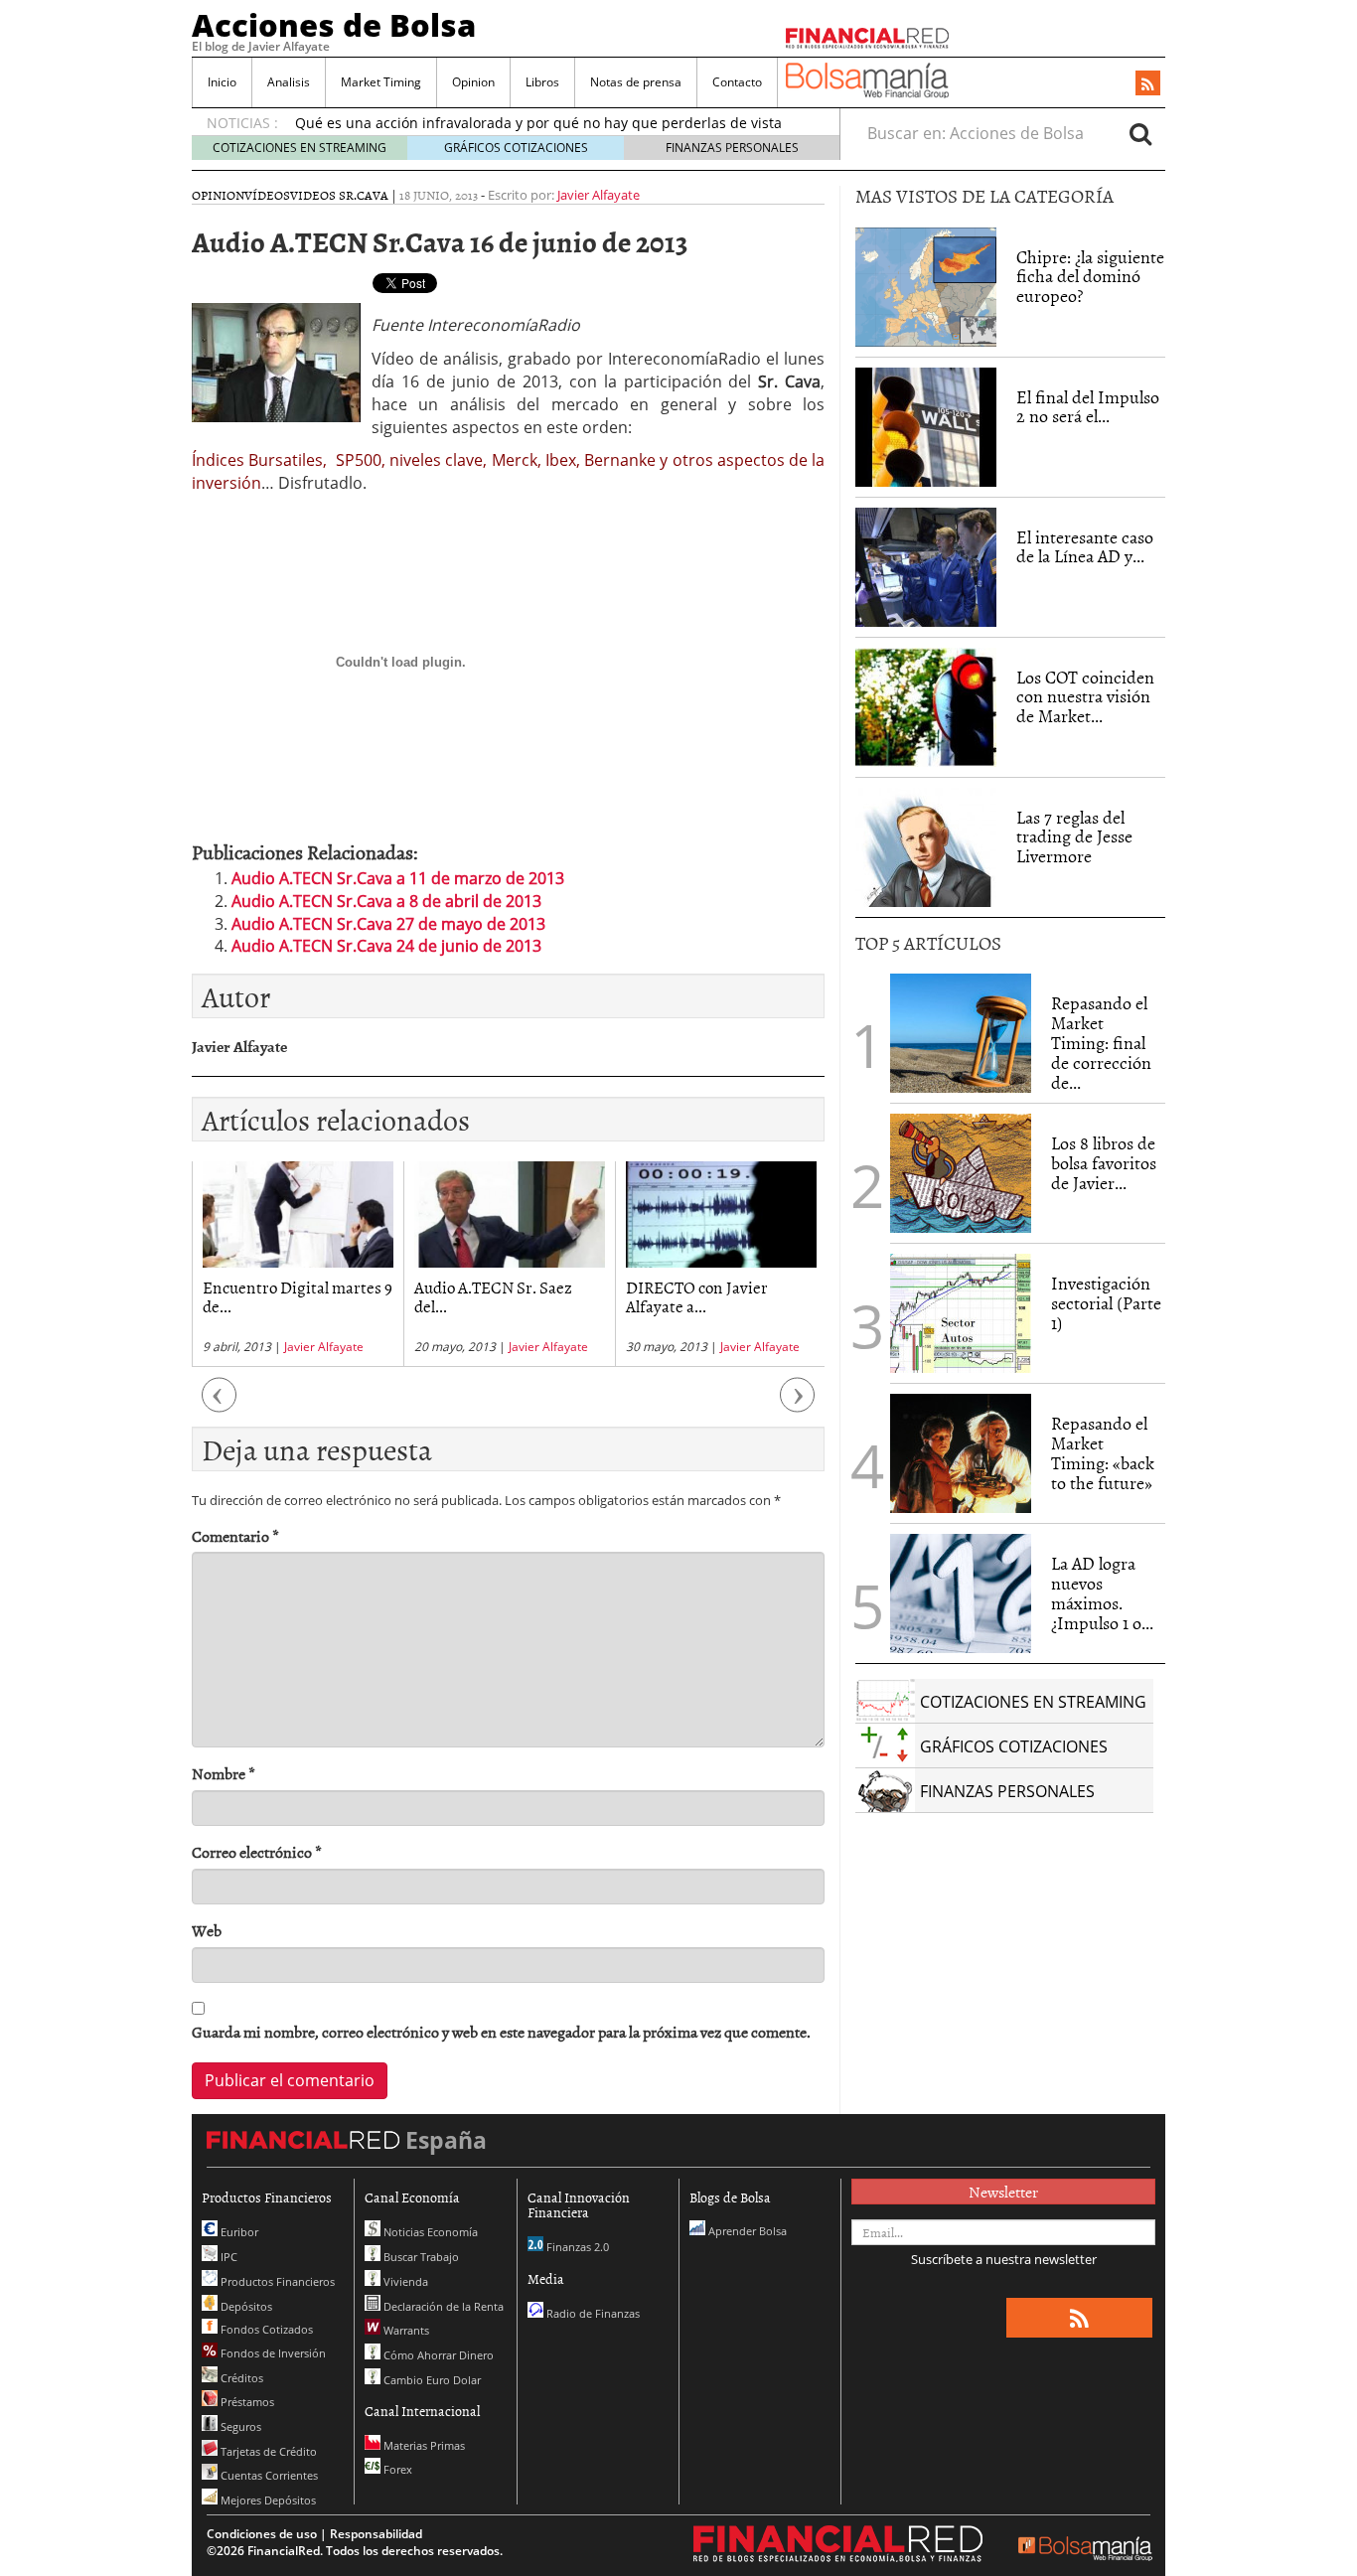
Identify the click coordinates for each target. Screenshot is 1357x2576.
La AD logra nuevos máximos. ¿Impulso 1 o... (1102, 1592)
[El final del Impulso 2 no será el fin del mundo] (926, 427)
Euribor (238, 2232)
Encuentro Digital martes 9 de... (298, 1296)
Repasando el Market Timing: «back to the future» (1103, 1452)
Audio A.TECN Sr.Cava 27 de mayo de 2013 (388, 924)
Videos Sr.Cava (339, 195)
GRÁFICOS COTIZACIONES (516, 148)
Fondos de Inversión (272, 2353)
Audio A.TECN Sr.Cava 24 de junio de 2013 (386, 946)
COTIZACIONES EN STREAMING (300, 148)
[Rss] (1148, 84)
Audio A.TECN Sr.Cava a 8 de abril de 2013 (386, 901)
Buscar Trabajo (420, 2257)
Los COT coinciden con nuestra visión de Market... (1085, 697)
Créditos (240, 2378)
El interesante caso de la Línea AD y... (1085, 547)
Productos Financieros (276, 2281)
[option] (298, 1264)
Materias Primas (423, 2445)
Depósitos (245, 2306)
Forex (396, 2469)
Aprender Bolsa (746, 2231)
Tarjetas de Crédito (267, 2451)
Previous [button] (220, 1404)
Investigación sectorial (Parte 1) (1106, 1303)
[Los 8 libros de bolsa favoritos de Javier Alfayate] (961, 1173)
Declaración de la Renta (442, 2306)
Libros (542, 82)
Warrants (405, 2330)
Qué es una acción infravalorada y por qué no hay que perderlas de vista (538, 123)
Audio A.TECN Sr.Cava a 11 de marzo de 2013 (398, 878)
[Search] (1140, 133)
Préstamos (246, 2402)
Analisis (289, 82)
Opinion (473, 82)
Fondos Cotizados (265, 2329)
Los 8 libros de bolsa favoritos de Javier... (1104, 1163)
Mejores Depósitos (267, 2500)
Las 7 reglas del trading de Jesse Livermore (1074, 837)
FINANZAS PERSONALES (732, 148)
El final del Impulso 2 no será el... (1088, 407)
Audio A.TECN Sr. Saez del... (493, 1296)
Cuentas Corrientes (268, 2475)
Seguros (239, 2426)
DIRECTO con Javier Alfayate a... (697, 1296)
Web (207, 1931)
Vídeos (267, 195)
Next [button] (798, 1404)
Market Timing (381, 82)
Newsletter (1003, 2192)
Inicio (222, 82)
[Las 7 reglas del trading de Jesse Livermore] (926, 847)
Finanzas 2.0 (576, 2247)
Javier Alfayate (599, 195)
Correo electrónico (257, 1852)
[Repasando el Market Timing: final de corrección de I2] (961, 1033)
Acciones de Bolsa (334, 25)
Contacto (737, 82)
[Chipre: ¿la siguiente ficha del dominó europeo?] (926, 287)
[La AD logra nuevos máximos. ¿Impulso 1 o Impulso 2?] (961, 1593)
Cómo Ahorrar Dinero (437, 2355)
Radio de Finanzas (592, 2313)
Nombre (224, 1774)
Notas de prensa (636, 82)
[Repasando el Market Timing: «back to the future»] (961, 1453)
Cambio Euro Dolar (431, 2380)
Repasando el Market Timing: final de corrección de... (1101, 1042)
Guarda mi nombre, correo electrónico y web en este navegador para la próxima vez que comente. (501, 2032)
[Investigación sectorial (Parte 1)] (961, 1312)
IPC (227, 2257)
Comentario (235, 1536)
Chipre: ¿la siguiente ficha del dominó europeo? (1090, 277)
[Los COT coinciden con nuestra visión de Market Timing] (926, 707)
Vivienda (404, 2281)
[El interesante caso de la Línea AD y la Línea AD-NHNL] (926, 567)
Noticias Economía (429, 2232)
